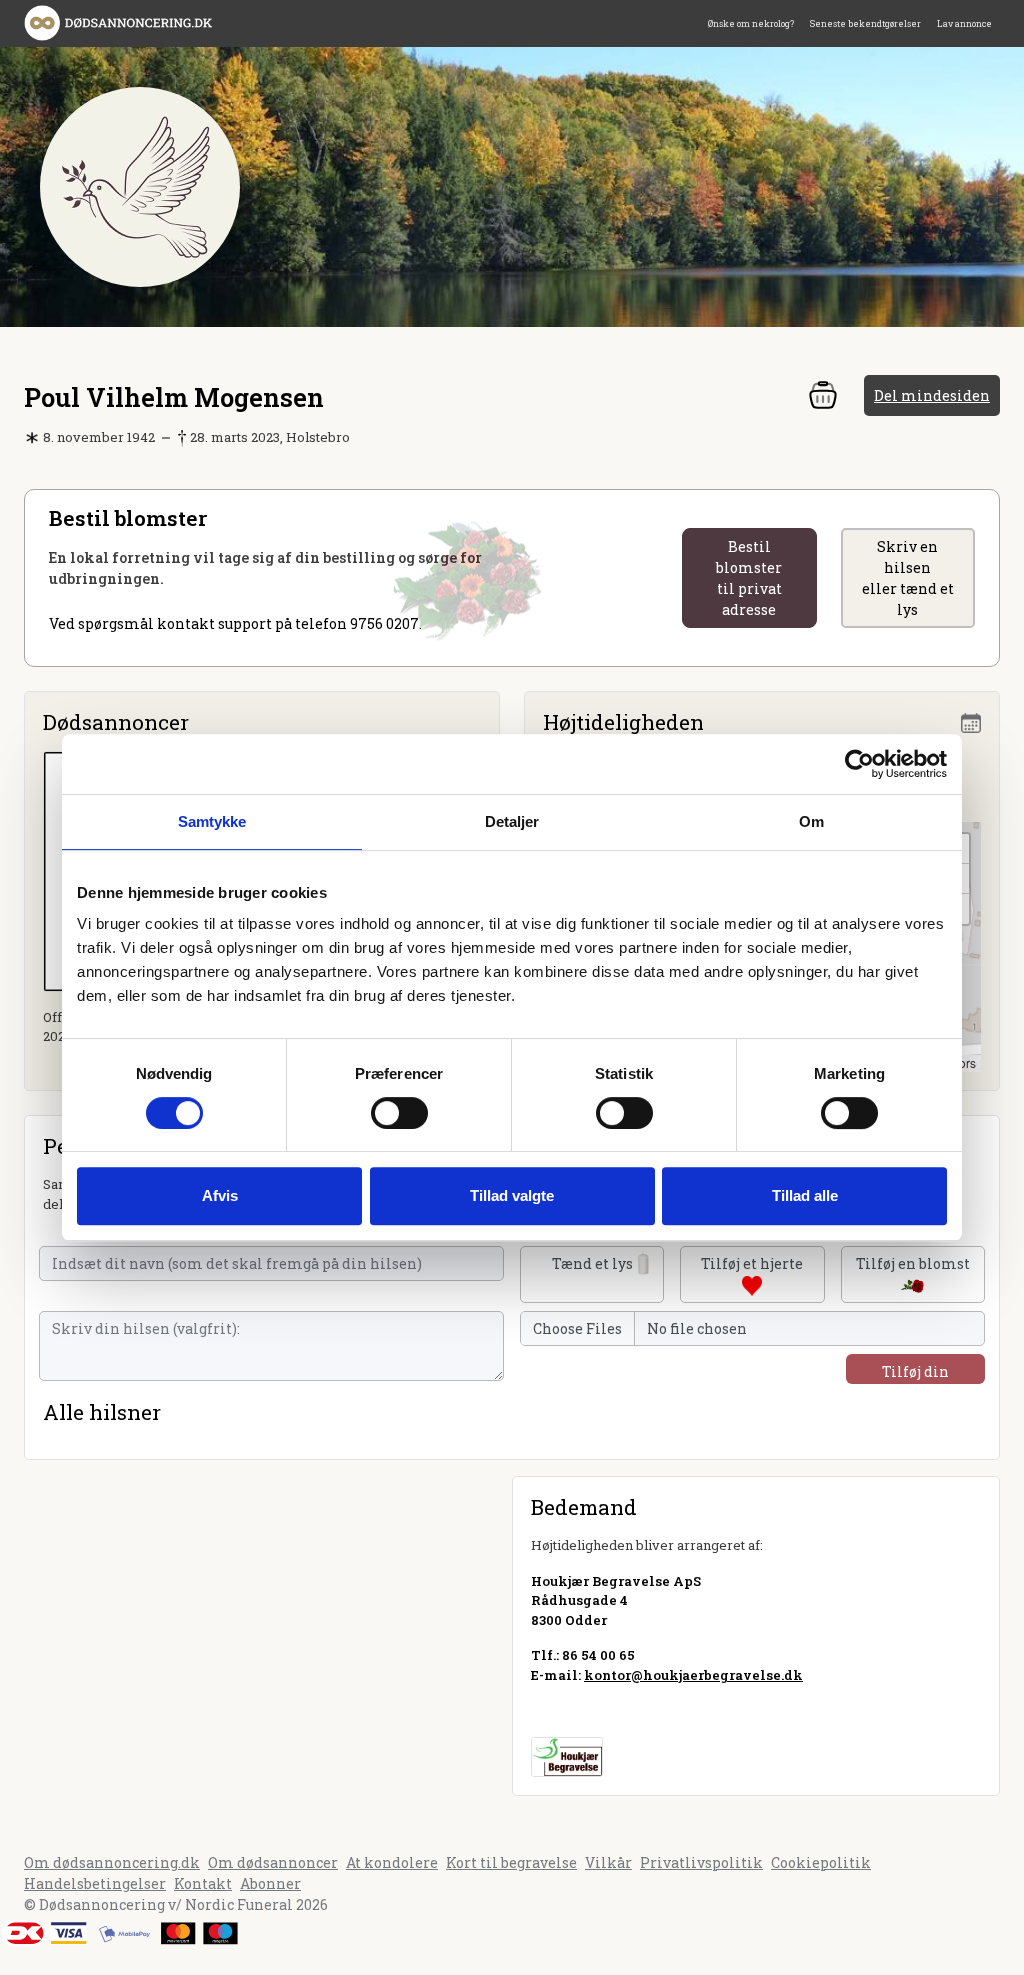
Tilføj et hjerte (752, 1263)
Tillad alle (805, 1195)
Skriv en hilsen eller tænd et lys (908, 578)
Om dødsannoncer (273, 1862)
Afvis (220, 1195)
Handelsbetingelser (95, 1883)
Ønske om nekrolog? (751, 23)
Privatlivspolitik (701, 1862)
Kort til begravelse (511, 1862)
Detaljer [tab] (512, 821)
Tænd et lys (592, 1263)
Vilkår (608, 1862)
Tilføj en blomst (913, 1263)
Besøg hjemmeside (596, 1710)
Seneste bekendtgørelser (865, 23)
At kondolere (392, 1862)
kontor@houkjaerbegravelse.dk (693, 1675)
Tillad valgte (512, 1195)
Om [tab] (811, 821)
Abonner (270, 1883)
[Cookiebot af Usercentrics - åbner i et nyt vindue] (859, 764)
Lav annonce (964, 23)
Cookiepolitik (821, 1862)
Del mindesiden (932, 395)
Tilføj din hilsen (915, 1373)
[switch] (399, 1113)
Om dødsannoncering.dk (112, 1862)
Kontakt (203, 1883)
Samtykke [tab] (212, 821)
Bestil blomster (749, 578)
